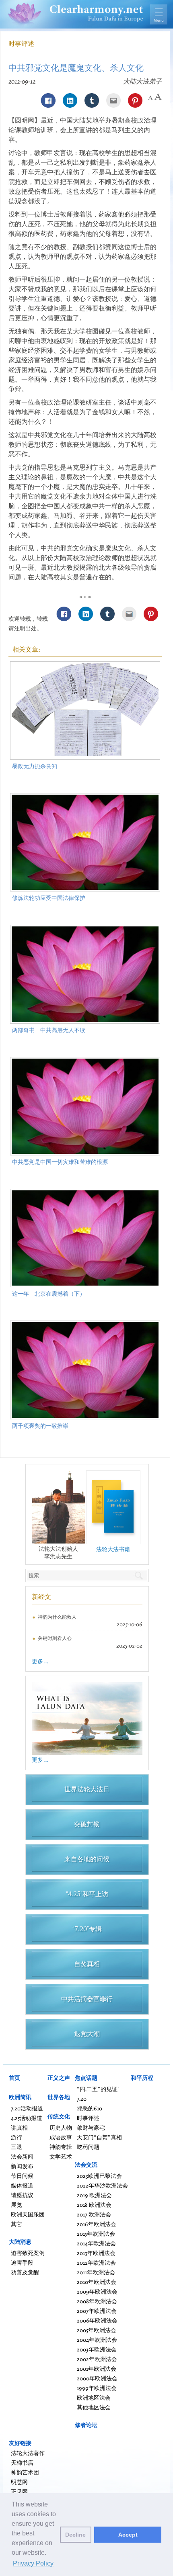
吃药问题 (88, 2147)
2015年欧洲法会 (96, 2234)
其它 (16, 2224)
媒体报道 (22, 2185)
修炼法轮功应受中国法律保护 (49, 898)
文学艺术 (61, 2156)
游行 (16, 2137)
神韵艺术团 (25, 2472)
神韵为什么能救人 (57, 1617)
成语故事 (61, 2137)
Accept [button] (128, 2535)
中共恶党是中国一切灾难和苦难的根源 (60, 1162)
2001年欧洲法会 (97, 2368)
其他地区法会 (94, 2407)
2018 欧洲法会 (94, 2205)
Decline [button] (75, 2535)
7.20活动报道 (27, 2108)
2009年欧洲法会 (97, 2291)
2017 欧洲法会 (94, 2214)
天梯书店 (22, 2463)
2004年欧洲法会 (97, 2340)
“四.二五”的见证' (98, 2089)
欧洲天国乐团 (28, 2214)
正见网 (19, 2491)
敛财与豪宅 (91, 2127)
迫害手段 (22, 2262)
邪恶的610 (90, 2108)
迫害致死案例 (28, 2253)
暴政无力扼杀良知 (35, 766)
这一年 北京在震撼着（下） (49, 1293)
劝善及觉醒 (25, 2272)
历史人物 (61, 2127)
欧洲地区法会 (94, 2397)
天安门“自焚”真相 (99, 2137)
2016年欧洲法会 (97, 2224)
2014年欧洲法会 (96, 2243)
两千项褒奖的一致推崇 (40, 1426)
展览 (16, 2205)
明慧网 (19, 2482)
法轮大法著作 (28, 2453)
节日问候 (22, 2176)
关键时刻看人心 (55, 1638)
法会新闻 (22, 2156)
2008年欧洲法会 (97, 2301)
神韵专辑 (61, 2147)
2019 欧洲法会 (94, 2195)
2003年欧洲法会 (97, 2349)
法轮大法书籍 (113, 1549)
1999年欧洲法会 (97, 2388)
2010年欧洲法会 (97, 2282)
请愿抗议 (22, 2195)
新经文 (41, 1597)
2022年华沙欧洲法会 (102, 2185)
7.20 (82, 2099)
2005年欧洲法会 (97, 2330)
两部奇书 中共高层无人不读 (49, 1030)
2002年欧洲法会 (97, 2359)
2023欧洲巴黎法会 (99, 2176)
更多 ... (40, 1661)
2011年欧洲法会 (96, 2272)
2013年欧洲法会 (96, 2253)
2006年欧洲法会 (97, 2320)
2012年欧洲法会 (96, 2262)
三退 (16, 2147)
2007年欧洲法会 (97, 2311)
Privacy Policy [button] (33, 2563)
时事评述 (21, 43)
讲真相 (19, 2127)
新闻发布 (22, 2166)
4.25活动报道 (27, 2118)
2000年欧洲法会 (97, 2378)
